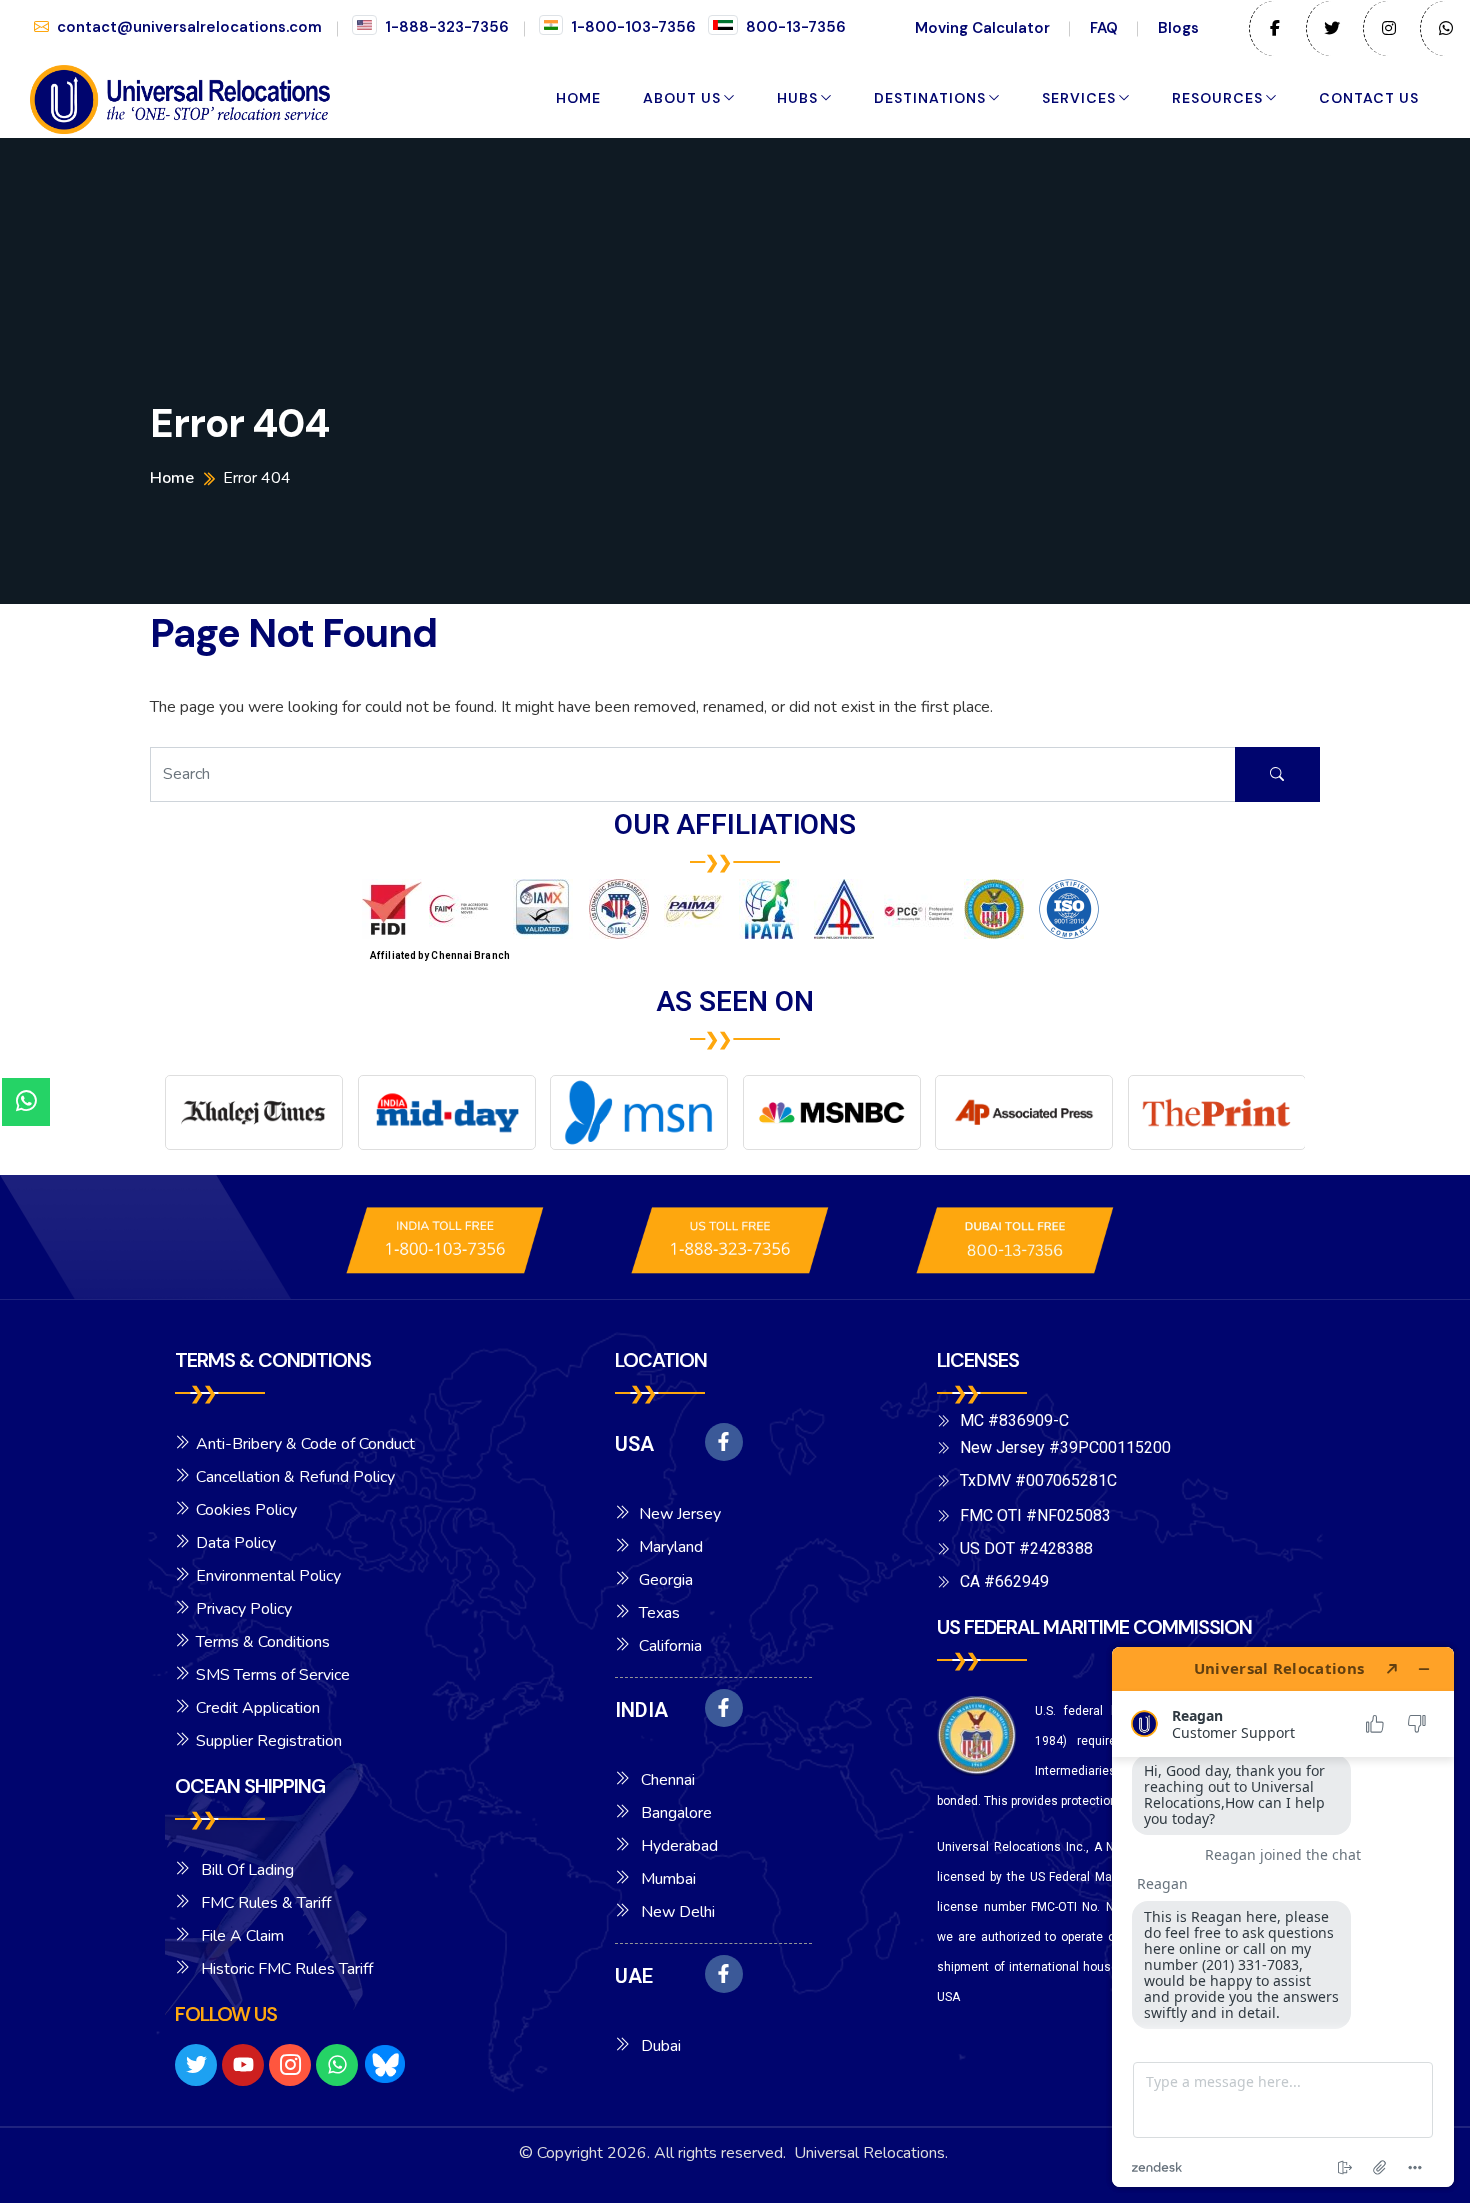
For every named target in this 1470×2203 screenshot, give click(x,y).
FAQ (1104, 28)
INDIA (641, 1710)
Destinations (930, 98)
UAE (634, 1976)
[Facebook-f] (724, 1442)
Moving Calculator (982, 28)
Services (1079, 98)
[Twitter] (196, 2065)
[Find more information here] (1283, 1917)
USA (634, 1444)
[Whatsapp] (337, 2065)
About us (682, 98)
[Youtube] (243, 2065)
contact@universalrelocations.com (189, 27)
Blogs (1178, 28)
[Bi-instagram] (290, 2065)
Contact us (1369, 98)
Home (578, 98)
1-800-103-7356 (633, 27)
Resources (1217, 98)
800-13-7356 (796, 27)
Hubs (797, 98)
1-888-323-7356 (447, 27)
